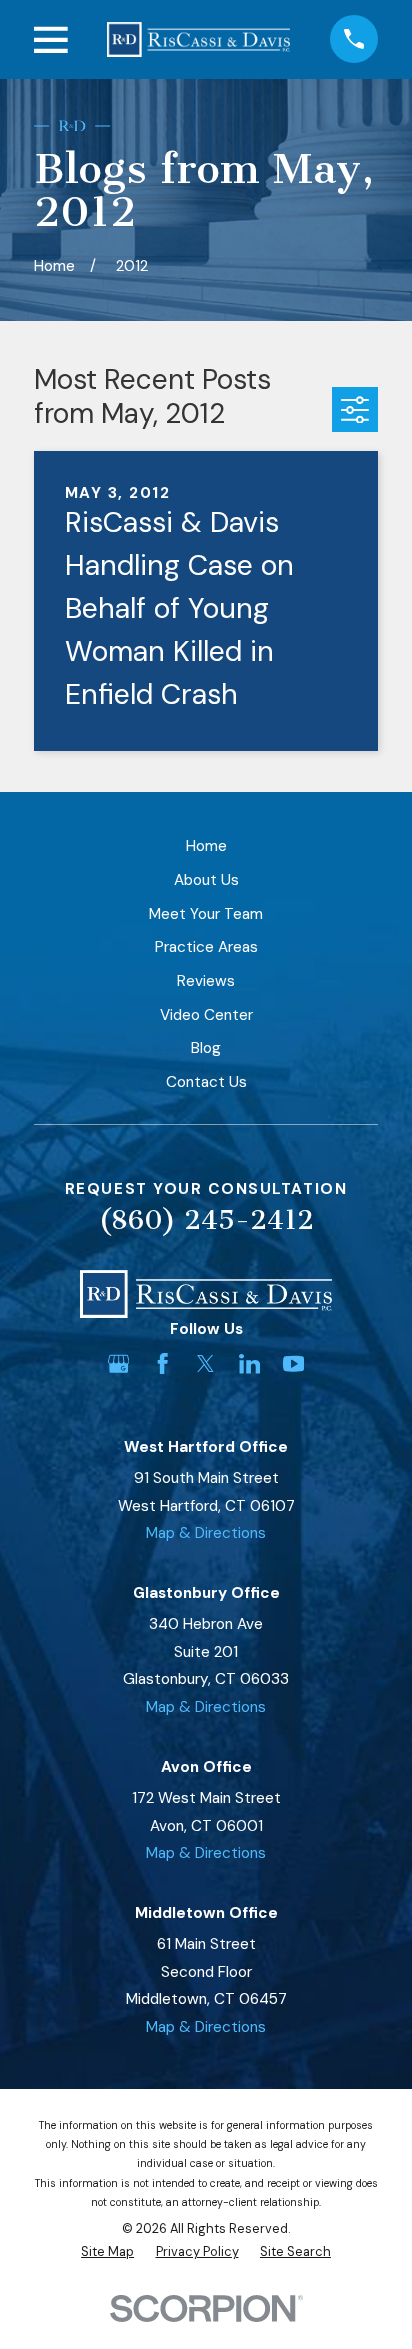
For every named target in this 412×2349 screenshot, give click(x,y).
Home (206, 846)
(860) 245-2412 (206, 1220)
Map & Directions (206, 1533)
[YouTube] (293, 1363)
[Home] (198, 39)
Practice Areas (206, 947)
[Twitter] (205, 1363)
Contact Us (206, 1082)
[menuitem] (107, 2252)
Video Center (206, 1015)
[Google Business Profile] (118, 1363)
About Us (206, 880)
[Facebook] (162, 1363)
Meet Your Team (206, 914)
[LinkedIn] (249, 1363)
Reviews (206, 981)
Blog (206, 1048)
